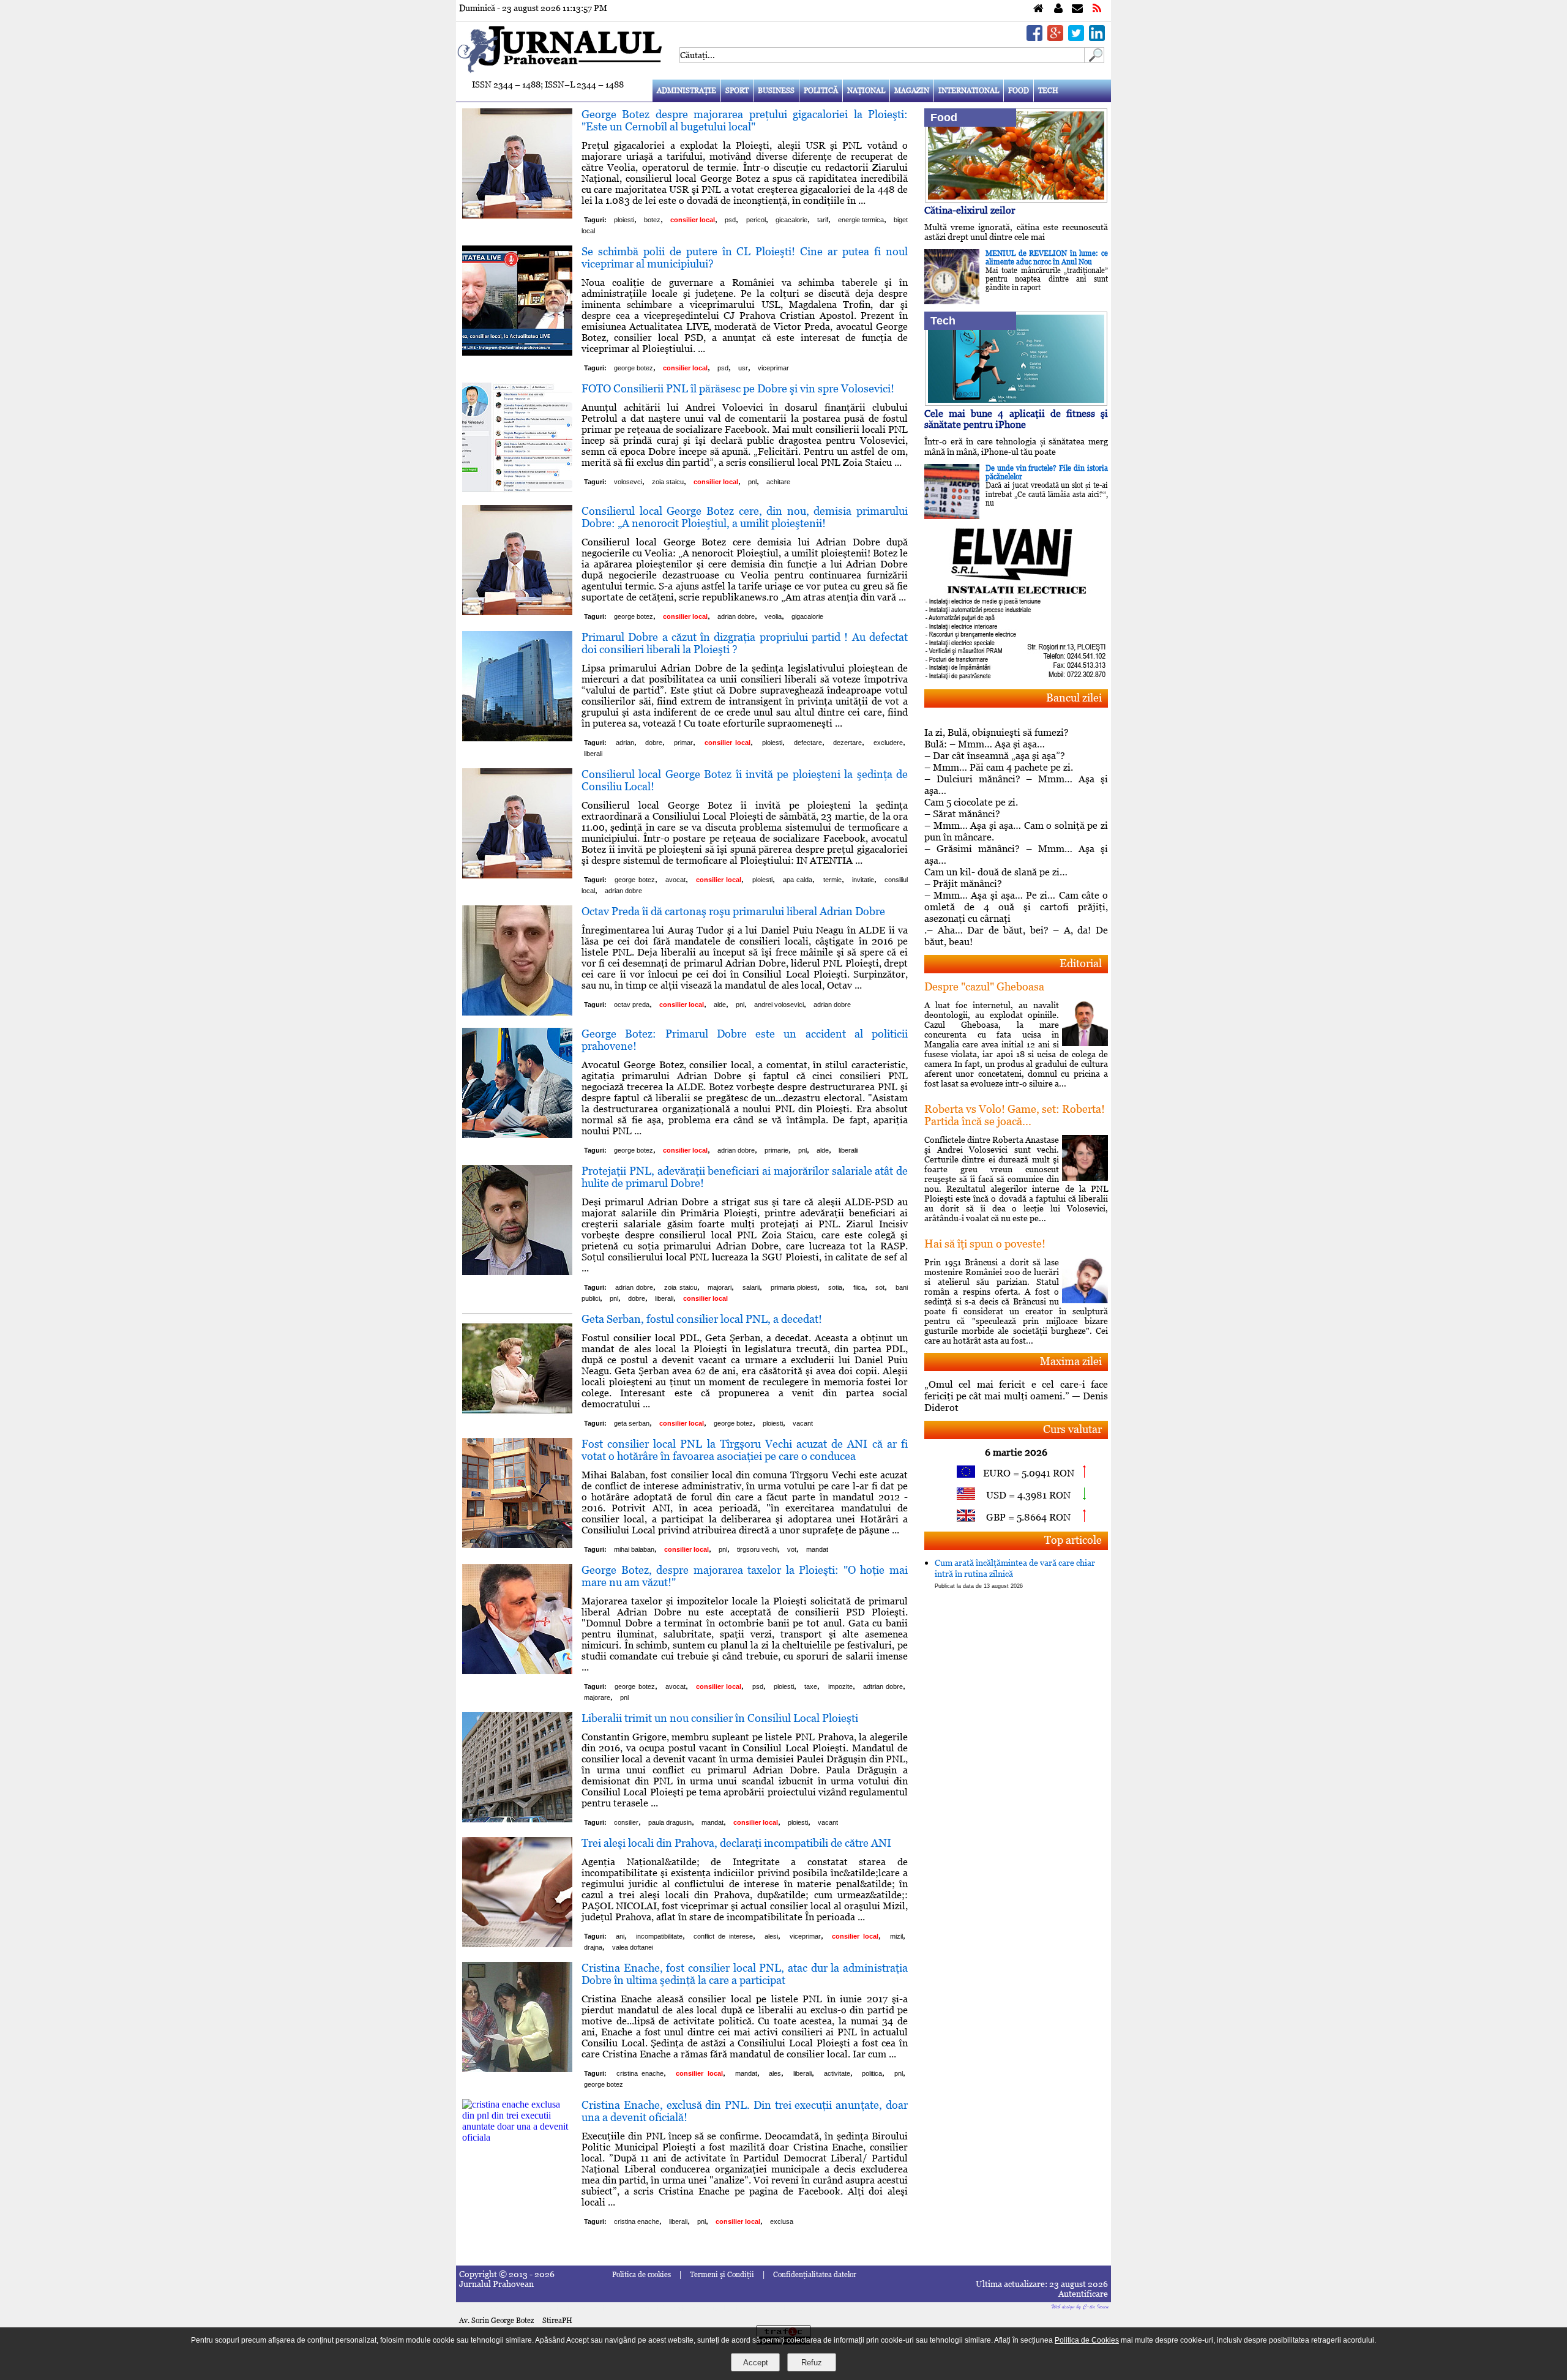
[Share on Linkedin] (1097, 38)
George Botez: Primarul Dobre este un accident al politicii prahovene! (745, 1040)
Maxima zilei (1071, 1361)
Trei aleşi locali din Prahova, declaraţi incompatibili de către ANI (736, 1843)
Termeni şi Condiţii (722, 2275)
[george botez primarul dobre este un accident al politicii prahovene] (517, 1135)
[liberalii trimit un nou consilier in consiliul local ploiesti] (517, 1819)
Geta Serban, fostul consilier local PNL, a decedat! (702, 1319)
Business (776, 91)
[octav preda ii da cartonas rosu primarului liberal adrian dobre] (517, 1012)
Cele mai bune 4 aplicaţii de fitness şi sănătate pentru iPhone (1016, 419)
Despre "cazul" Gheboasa (984, 986)
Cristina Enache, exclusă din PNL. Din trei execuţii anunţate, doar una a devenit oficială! (745, 2111)
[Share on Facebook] (1034, 38)
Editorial (1081, 963)
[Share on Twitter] (1076, 38)
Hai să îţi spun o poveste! (985, 1244)
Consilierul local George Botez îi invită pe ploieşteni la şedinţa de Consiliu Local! (745, 780)
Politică (821, 91)
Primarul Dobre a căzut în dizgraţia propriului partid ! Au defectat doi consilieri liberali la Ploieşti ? (745, 643)
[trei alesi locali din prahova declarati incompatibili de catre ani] (517, 1944)
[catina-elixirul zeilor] (1016, 199)
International (969, 91)
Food (1019, 91)
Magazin (912, 91)
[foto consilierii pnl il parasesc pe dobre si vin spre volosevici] (517, 489)
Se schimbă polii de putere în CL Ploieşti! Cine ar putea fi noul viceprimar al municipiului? (745, 257)
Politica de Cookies (1087, 2340)
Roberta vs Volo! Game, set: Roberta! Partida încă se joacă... (1015, 1115)
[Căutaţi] (1094, 60)
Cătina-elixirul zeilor (970, 210)
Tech (1048, 91)
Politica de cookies (641, 2275)
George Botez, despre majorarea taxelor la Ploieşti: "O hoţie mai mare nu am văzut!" (745, 1576)
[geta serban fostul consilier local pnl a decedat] (517, 1420)
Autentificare (1083, 2294)
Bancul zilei (1074, 698)
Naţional (866, 91)
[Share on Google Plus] (1055, 38)
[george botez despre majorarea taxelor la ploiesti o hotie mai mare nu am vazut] (517, 1671)
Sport (737, 91)
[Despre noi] (1058, 9)
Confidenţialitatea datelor (815, 2275)
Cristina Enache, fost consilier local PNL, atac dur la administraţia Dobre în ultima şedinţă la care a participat (745, 1974)
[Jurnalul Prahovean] (1038, 9)
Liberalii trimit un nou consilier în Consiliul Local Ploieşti (720, 1718)
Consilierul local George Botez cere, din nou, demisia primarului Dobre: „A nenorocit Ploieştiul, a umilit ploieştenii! (745, 517)
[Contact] (1077, 9)
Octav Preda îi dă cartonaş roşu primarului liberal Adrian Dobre (733, 911)
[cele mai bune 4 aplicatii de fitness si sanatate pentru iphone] (1016, 402)
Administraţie (686, 91)
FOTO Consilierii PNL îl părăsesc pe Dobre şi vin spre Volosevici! (738, 388)
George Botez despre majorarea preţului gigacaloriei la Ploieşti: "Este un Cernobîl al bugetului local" (745, 120)
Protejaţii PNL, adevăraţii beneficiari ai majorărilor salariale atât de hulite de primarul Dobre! (745, 1177)
